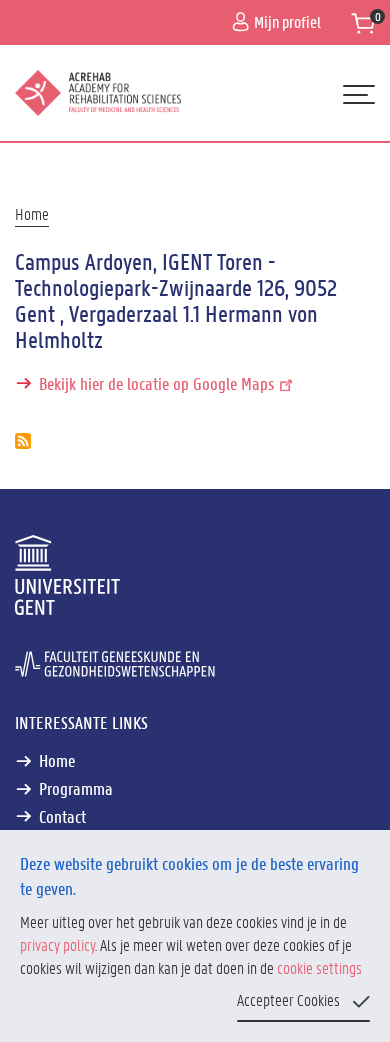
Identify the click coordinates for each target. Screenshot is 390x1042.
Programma (76, 788)
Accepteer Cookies (288, 999)
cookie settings (319, 967)
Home (32, 213)
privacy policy (57, 944)
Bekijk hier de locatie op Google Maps (156, 383)
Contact (62, 816)
